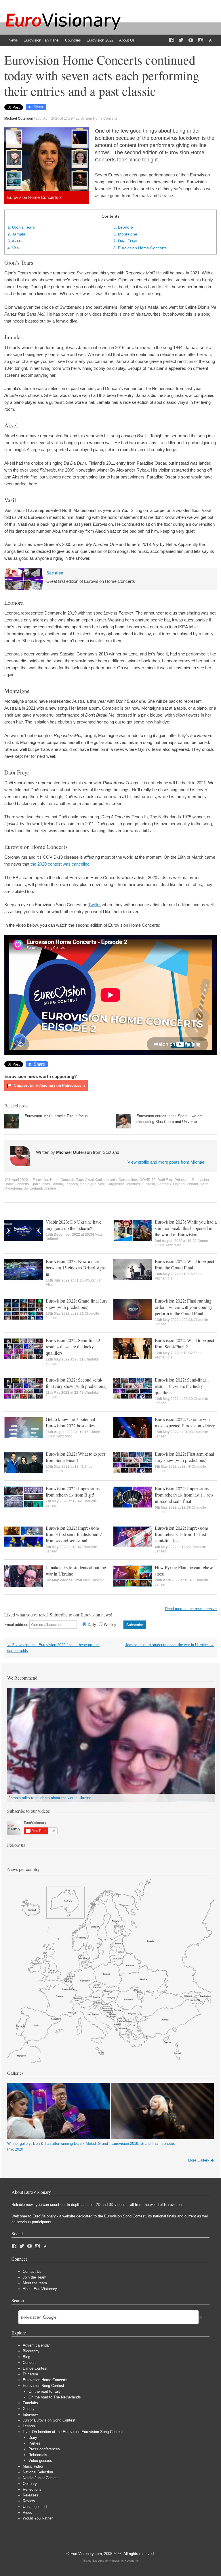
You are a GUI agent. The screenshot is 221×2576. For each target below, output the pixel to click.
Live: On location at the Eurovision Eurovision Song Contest (73, 2432)
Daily (92, 1625)
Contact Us (32, 2271)
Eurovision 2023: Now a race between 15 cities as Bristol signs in (76, 1268)
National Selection (38, 2472)
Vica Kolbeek (93, 1580)
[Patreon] (210, 40)
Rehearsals (38, 2455)
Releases (31, 2495)
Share (39, 107)
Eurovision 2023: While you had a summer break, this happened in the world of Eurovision (186, 1228)
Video (27, 2512)
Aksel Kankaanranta (101, 1180)
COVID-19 (148, 1180)
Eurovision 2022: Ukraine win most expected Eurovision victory (185, 1422)
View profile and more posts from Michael (166, 1162)
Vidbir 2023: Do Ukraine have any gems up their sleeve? (74, 1225)
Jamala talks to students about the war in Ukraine (169, 1645)
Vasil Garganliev (111, 1184)
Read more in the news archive (191, 1609)
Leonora (123, 227)
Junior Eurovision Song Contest (49, 2420)
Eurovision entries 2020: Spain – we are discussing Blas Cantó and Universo (169, 1119)
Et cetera (30, 2374)
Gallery (29, 2409)
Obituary (30, 2484)
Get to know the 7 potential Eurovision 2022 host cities (70, 1422)
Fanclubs (30, 2403)
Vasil (14, 248)
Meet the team (35, 2283)
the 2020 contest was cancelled (60, 864)
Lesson (29, 2426)
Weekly (110, 1625)
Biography (31, 2351)
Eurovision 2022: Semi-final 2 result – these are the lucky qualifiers (73, 1347)
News (13, 40)
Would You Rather (38, 2518)
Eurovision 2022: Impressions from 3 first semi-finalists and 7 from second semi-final (74, 1534)
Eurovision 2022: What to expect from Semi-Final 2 (184, 1343)
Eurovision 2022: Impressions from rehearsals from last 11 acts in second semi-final (184, 1495)
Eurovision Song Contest (43, 2386)
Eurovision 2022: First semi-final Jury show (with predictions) (184, 1457)
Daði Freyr (125, 241)
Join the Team (35, 2277)
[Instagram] (201, 40)
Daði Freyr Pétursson (174, 1180)
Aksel (15, 241)
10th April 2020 (16, 1180)
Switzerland (33, 1188)
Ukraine (50, 1188)
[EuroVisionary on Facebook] (171, 40)
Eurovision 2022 (100, 40)
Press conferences (44, 2449)
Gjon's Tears (40, 1184)
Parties (34, 2443)
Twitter (95, 905)
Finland (179, 1184)
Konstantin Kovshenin (124, 2561)
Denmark (164, 1184)
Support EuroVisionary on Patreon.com (49, 1085)
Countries (73, 40)
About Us (127, 40)
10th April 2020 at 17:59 (54, 118)
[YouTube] (191, 40)
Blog (26, 2357)
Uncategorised (35, 2507)
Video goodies (40, 2461)
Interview (30, 2414)
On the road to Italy (45, 2391)
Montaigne (125, 234)
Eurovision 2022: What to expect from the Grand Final (184, 1264)
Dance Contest (35, 2368)
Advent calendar (36, 2345)
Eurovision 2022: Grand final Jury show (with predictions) (77, 1304)
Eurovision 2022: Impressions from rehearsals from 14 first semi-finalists (182, 1534)
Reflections (32, 2489)
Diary (33, 2438)
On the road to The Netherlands (55, 2397)
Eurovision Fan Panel (41, 40)
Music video (33, 2466)
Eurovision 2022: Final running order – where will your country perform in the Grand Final (184, 1307)
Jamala (16, 234)
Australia (148, 1184)
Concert (29, 2363)
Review (29, 2501)
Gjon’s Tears (21, 227)
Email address (16, 1625)
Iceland (192, 1184)
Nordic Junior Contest (41, 2478)
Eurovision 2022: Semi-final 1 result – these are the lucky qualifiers (182, 1386)
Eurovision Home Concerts (96, 118)
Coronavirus (128, 1180)
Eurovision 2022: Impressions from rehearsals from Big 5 (73, 1491)
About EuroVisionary (40, 2289)
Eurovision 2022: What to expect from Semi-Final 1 (75, 1457)
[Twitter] (181, 40)
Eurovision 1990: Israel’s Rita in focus (56, 1116)
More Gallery (199, 2160)
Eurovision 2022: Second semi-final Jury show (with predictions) (76, 1383)
